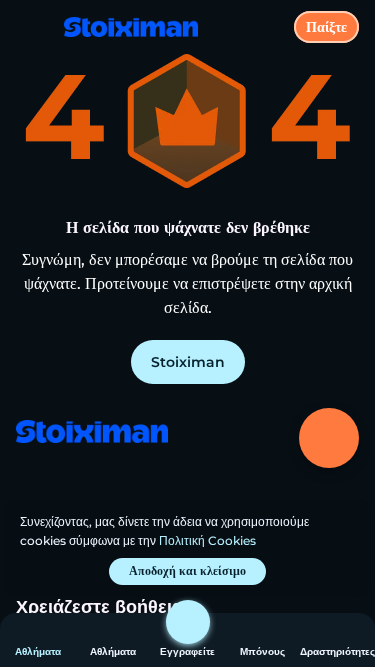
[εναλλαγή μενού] (32, 32)
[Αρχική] (123, 27)
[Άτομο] (188, 622)
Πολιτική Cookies (207, 540)
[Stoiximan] (91, 433)
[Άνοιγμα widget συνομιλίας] (329, 438)
